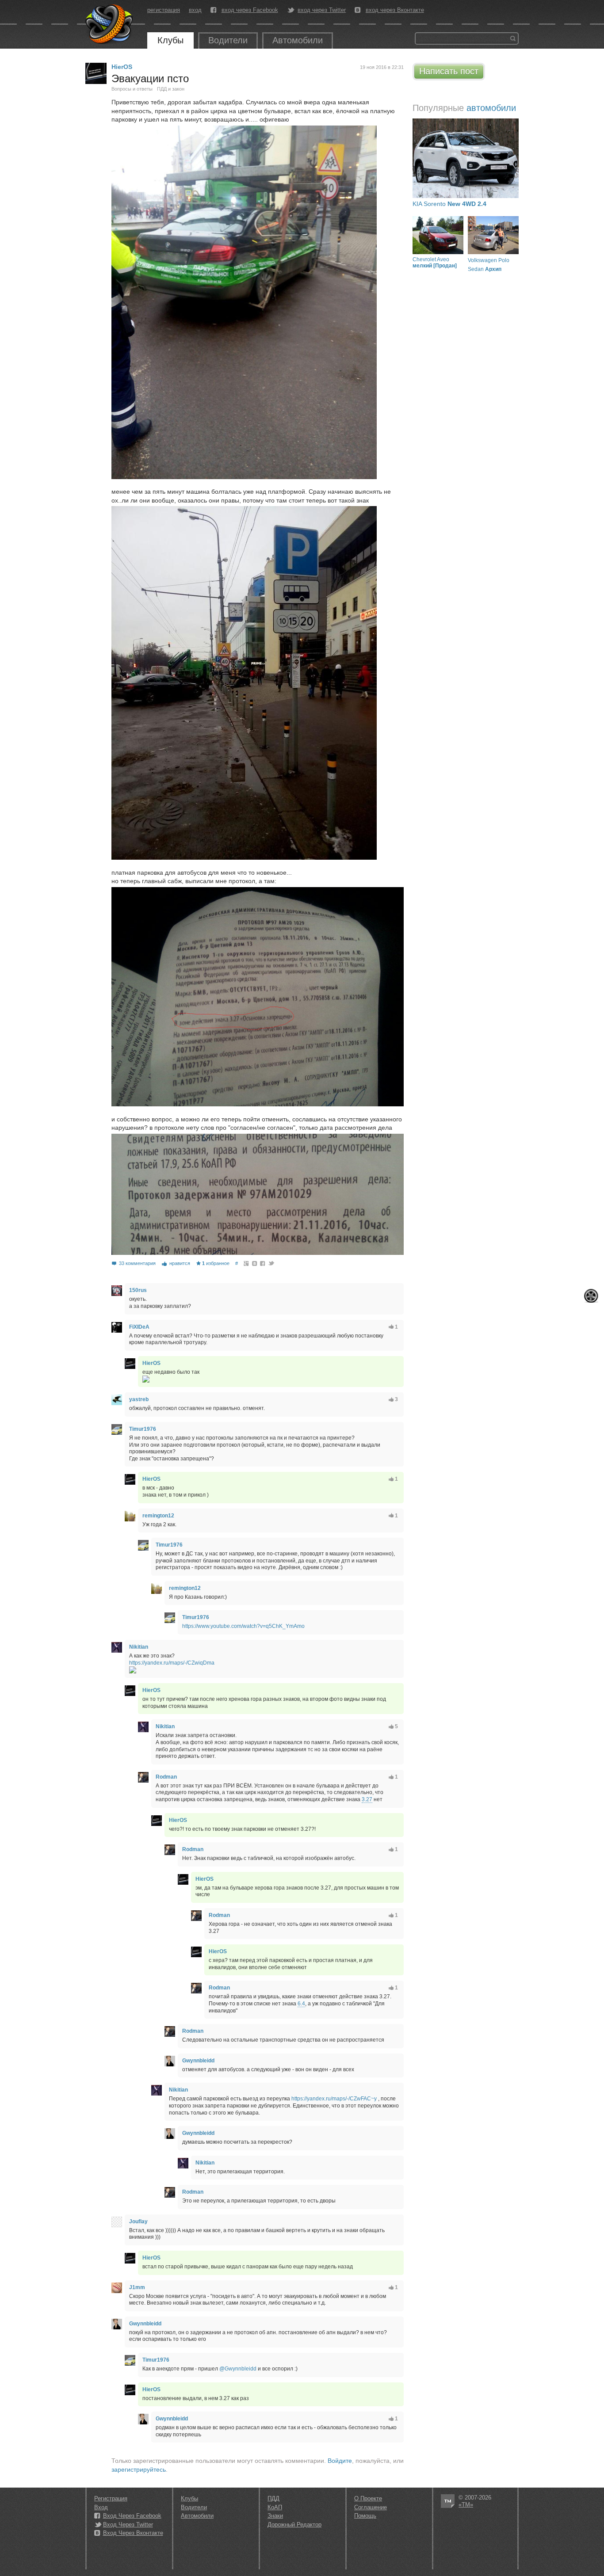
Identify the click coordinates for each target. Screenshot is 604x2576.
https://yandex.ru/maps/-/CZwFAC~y (334, 2099)
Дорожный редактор (294, 2525)
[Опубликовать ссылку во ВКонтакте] (255, 1263)
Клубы (170, 40)
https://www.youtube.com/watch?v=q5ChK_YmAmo (243, 1626)
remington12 (158, 1516)
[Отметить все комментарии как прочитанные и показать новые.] (591, 1296)
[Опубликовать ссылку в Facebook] (263, 1263)
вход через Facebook (250, 10)
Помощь (365, 2516)
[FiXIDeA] (117, 1327)
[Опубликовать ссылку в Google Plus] (247, 1263)
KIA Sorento (449, 204)
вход (195, 10)
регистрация (164, 10)
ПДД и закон (171, 89)
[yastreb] (117, 1400)
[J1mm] (117, 2288)
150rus (138, 1290)
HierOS (122, 67)
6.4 (301, 2004)
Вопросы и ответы (132, 89)
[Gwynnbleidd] (170, 2061)
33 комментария (137, 1263)
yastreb (139, 1399)
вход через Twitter (322, 10)
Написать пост (449, 71)
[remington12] (130, 1516)
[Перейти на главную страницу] (110, 24)
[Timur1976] (117, 1429)
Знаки (275, 2516)
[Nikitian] (117, 1647)
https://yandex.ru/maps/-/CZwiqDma (172, 1663)
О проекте (368, 2498)
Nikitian (139, 1647)
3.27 (367, 1799)
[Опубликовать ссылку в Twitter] (271, 1263)
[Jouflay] (117, 2222)
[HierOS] (96, 73)
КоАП (275, 2507)
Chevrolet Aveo (435, 263)
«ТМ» (466, 2505)
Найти (513, 38)
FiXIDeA (139, 1327)
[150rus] (117, 1291)
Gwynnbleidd (198, 2061)
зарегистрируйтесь (139, 2469)
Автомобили (298, 40)
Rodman (166, 1777)
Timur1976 (143, 1429)
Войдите (340, 2461)
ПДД (273, 2498)
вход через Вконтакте (395, 10)
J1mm (137, 2287)
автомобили (491, 108)
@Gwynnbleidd (238, 2369)
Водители (228, 40)
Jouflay (138, 2222)
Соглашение (371, 2507)
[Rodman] (143, 1777)
